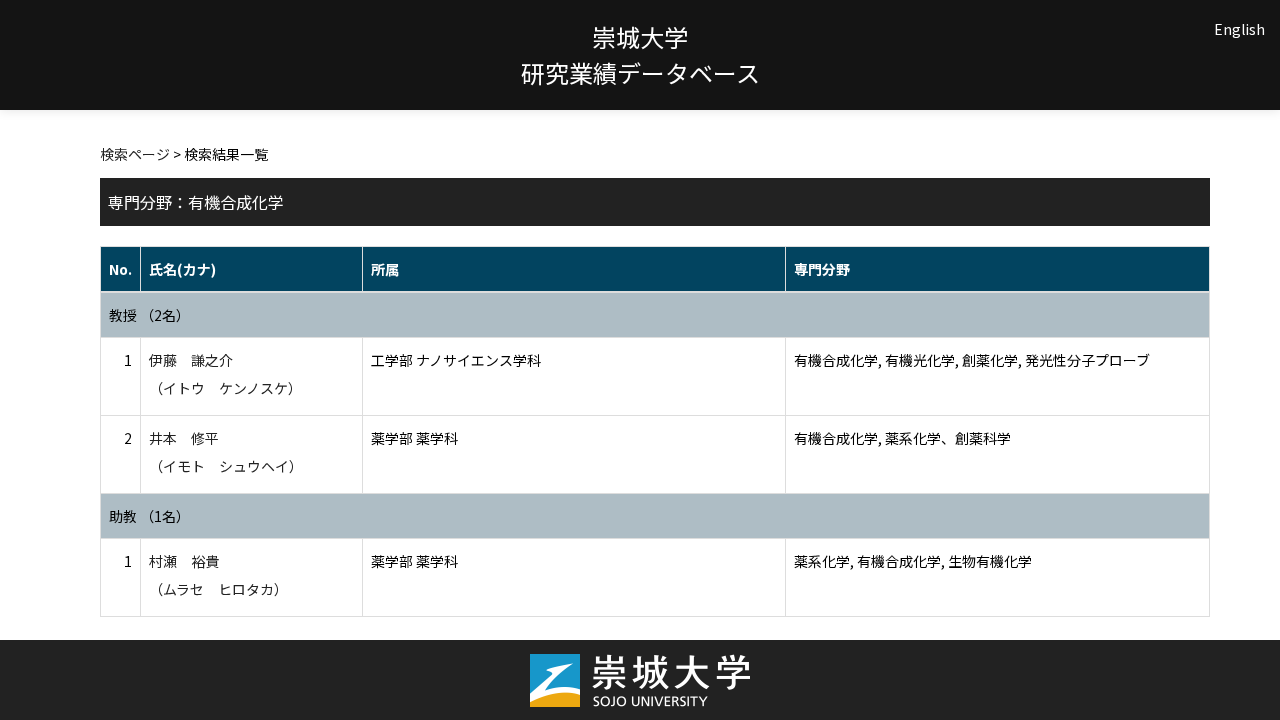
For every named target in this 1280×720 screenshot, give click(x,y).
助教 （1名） (149, 516)
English (1239, 29)
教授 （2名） (149, 315)
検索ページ (135, 154)
